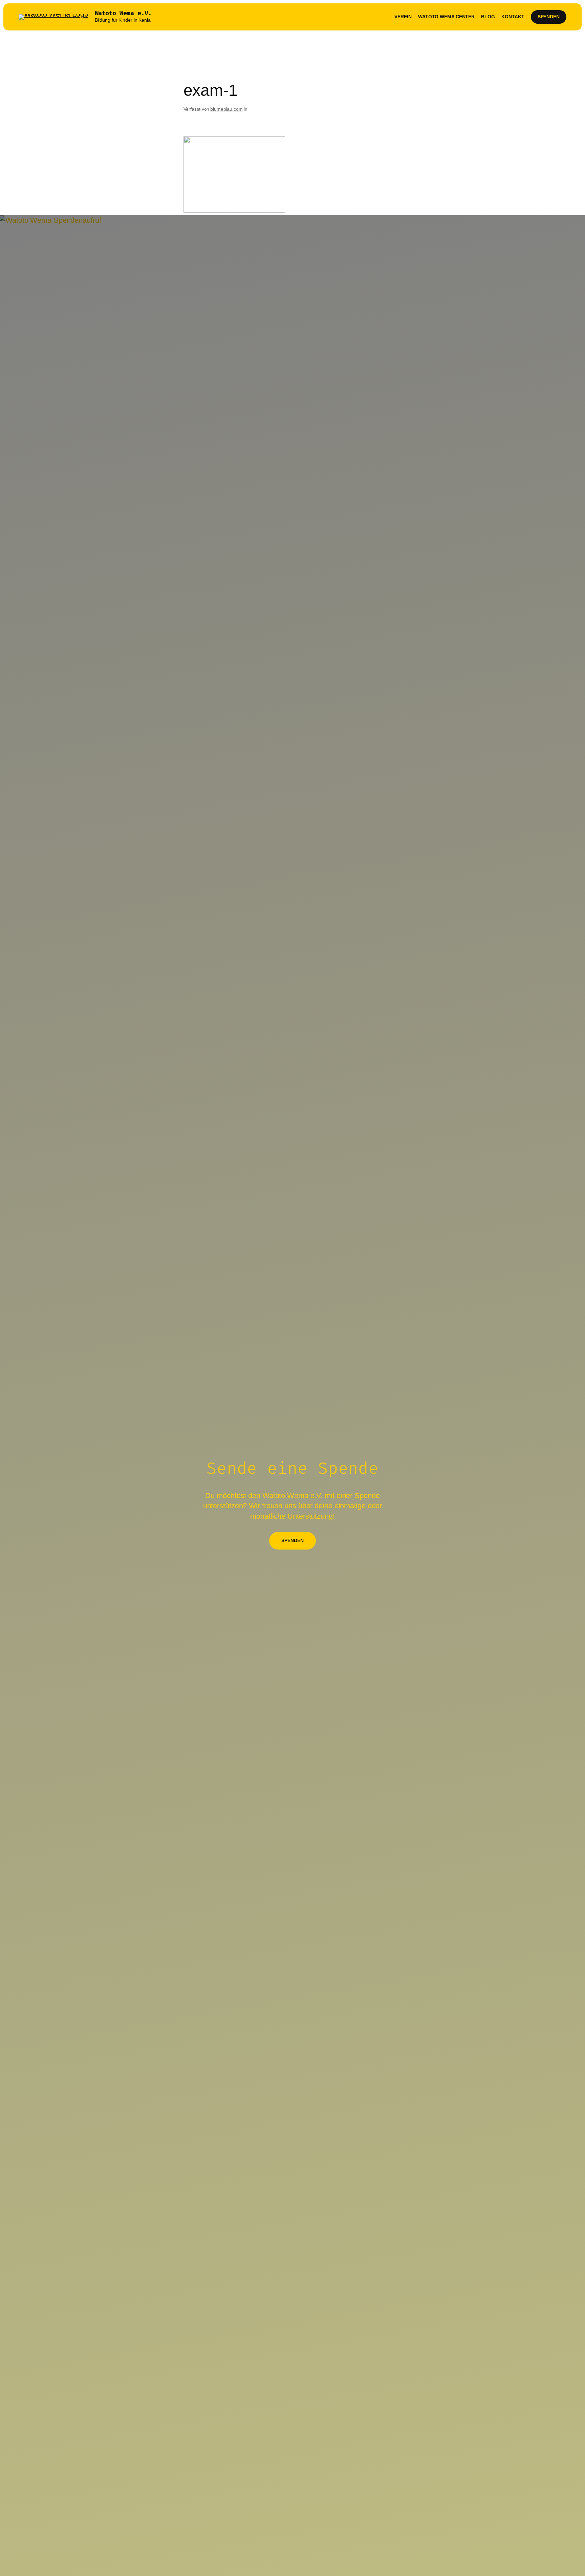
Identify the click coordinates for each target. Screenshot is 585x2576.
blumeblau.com (226, 109)
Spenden (549, 17)
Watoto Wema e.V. (123, 13)
